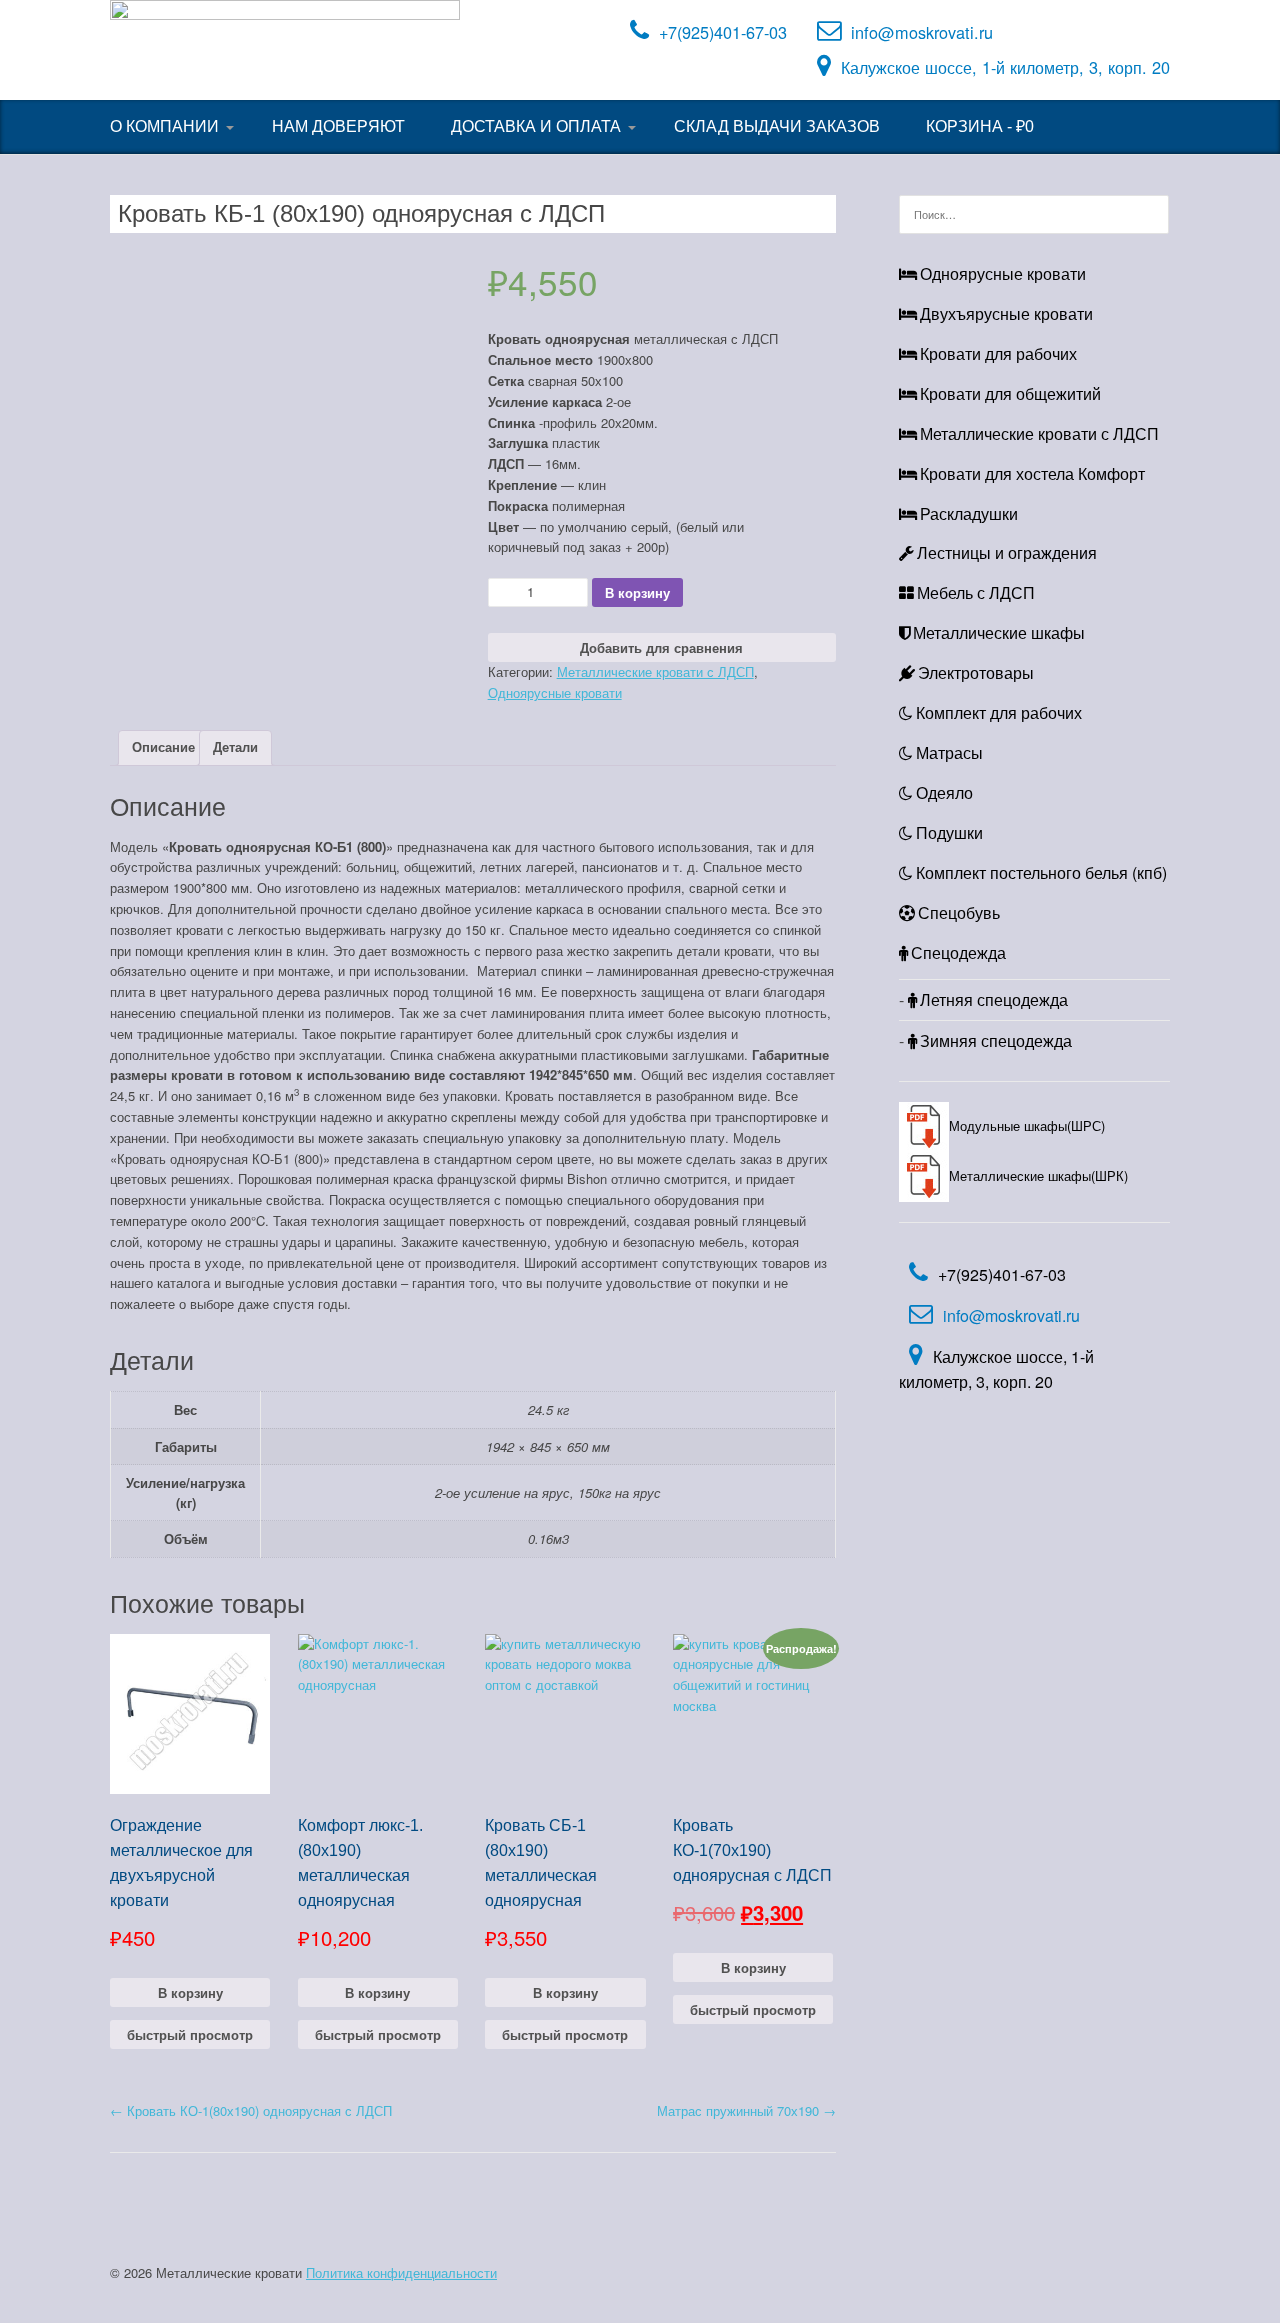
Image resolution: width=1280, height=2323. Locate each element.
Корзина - (980, 126)
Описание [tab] (163, 746)
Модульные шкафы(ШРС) (1027, 1125)
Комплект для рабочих (999, 712)
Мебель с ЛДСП (976, 592)
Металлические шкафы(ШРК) (1038, 1175)
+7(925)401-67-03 (723, 32)
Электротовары (976, 672)
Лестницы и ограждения (1007, 552)
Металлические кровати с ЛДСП (655, 671)
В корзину (637, 592)
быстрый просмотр (190, 2034)
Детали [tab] (235, 746)
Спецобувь (959, 912)
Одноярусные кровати (555, 692)
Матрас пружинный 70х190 (746, 2110)
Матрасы (949, 752)
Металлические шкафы (999, 632)
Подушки (949, 832)
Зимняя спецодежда (996, 1040)
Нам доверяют (338, 126)
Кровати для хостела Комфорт (1032, 473)
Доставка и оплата (536, 126)
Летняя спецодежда (994, 999)
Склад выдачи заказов (777, 126)
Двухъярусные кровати (1006, 313)
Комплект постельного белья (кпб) (1041, 872)
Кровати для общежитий (1010, 393)
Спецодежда (958, 952)
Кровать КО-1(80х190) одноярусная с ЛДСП (251, 2110)
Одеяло (944, 792)
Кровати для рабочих (998, 353)
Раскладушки (969, 513)
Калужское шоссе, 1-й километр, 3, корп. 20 (1005, 67)
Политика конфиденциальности (401, 2272)
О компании (164, 126)
